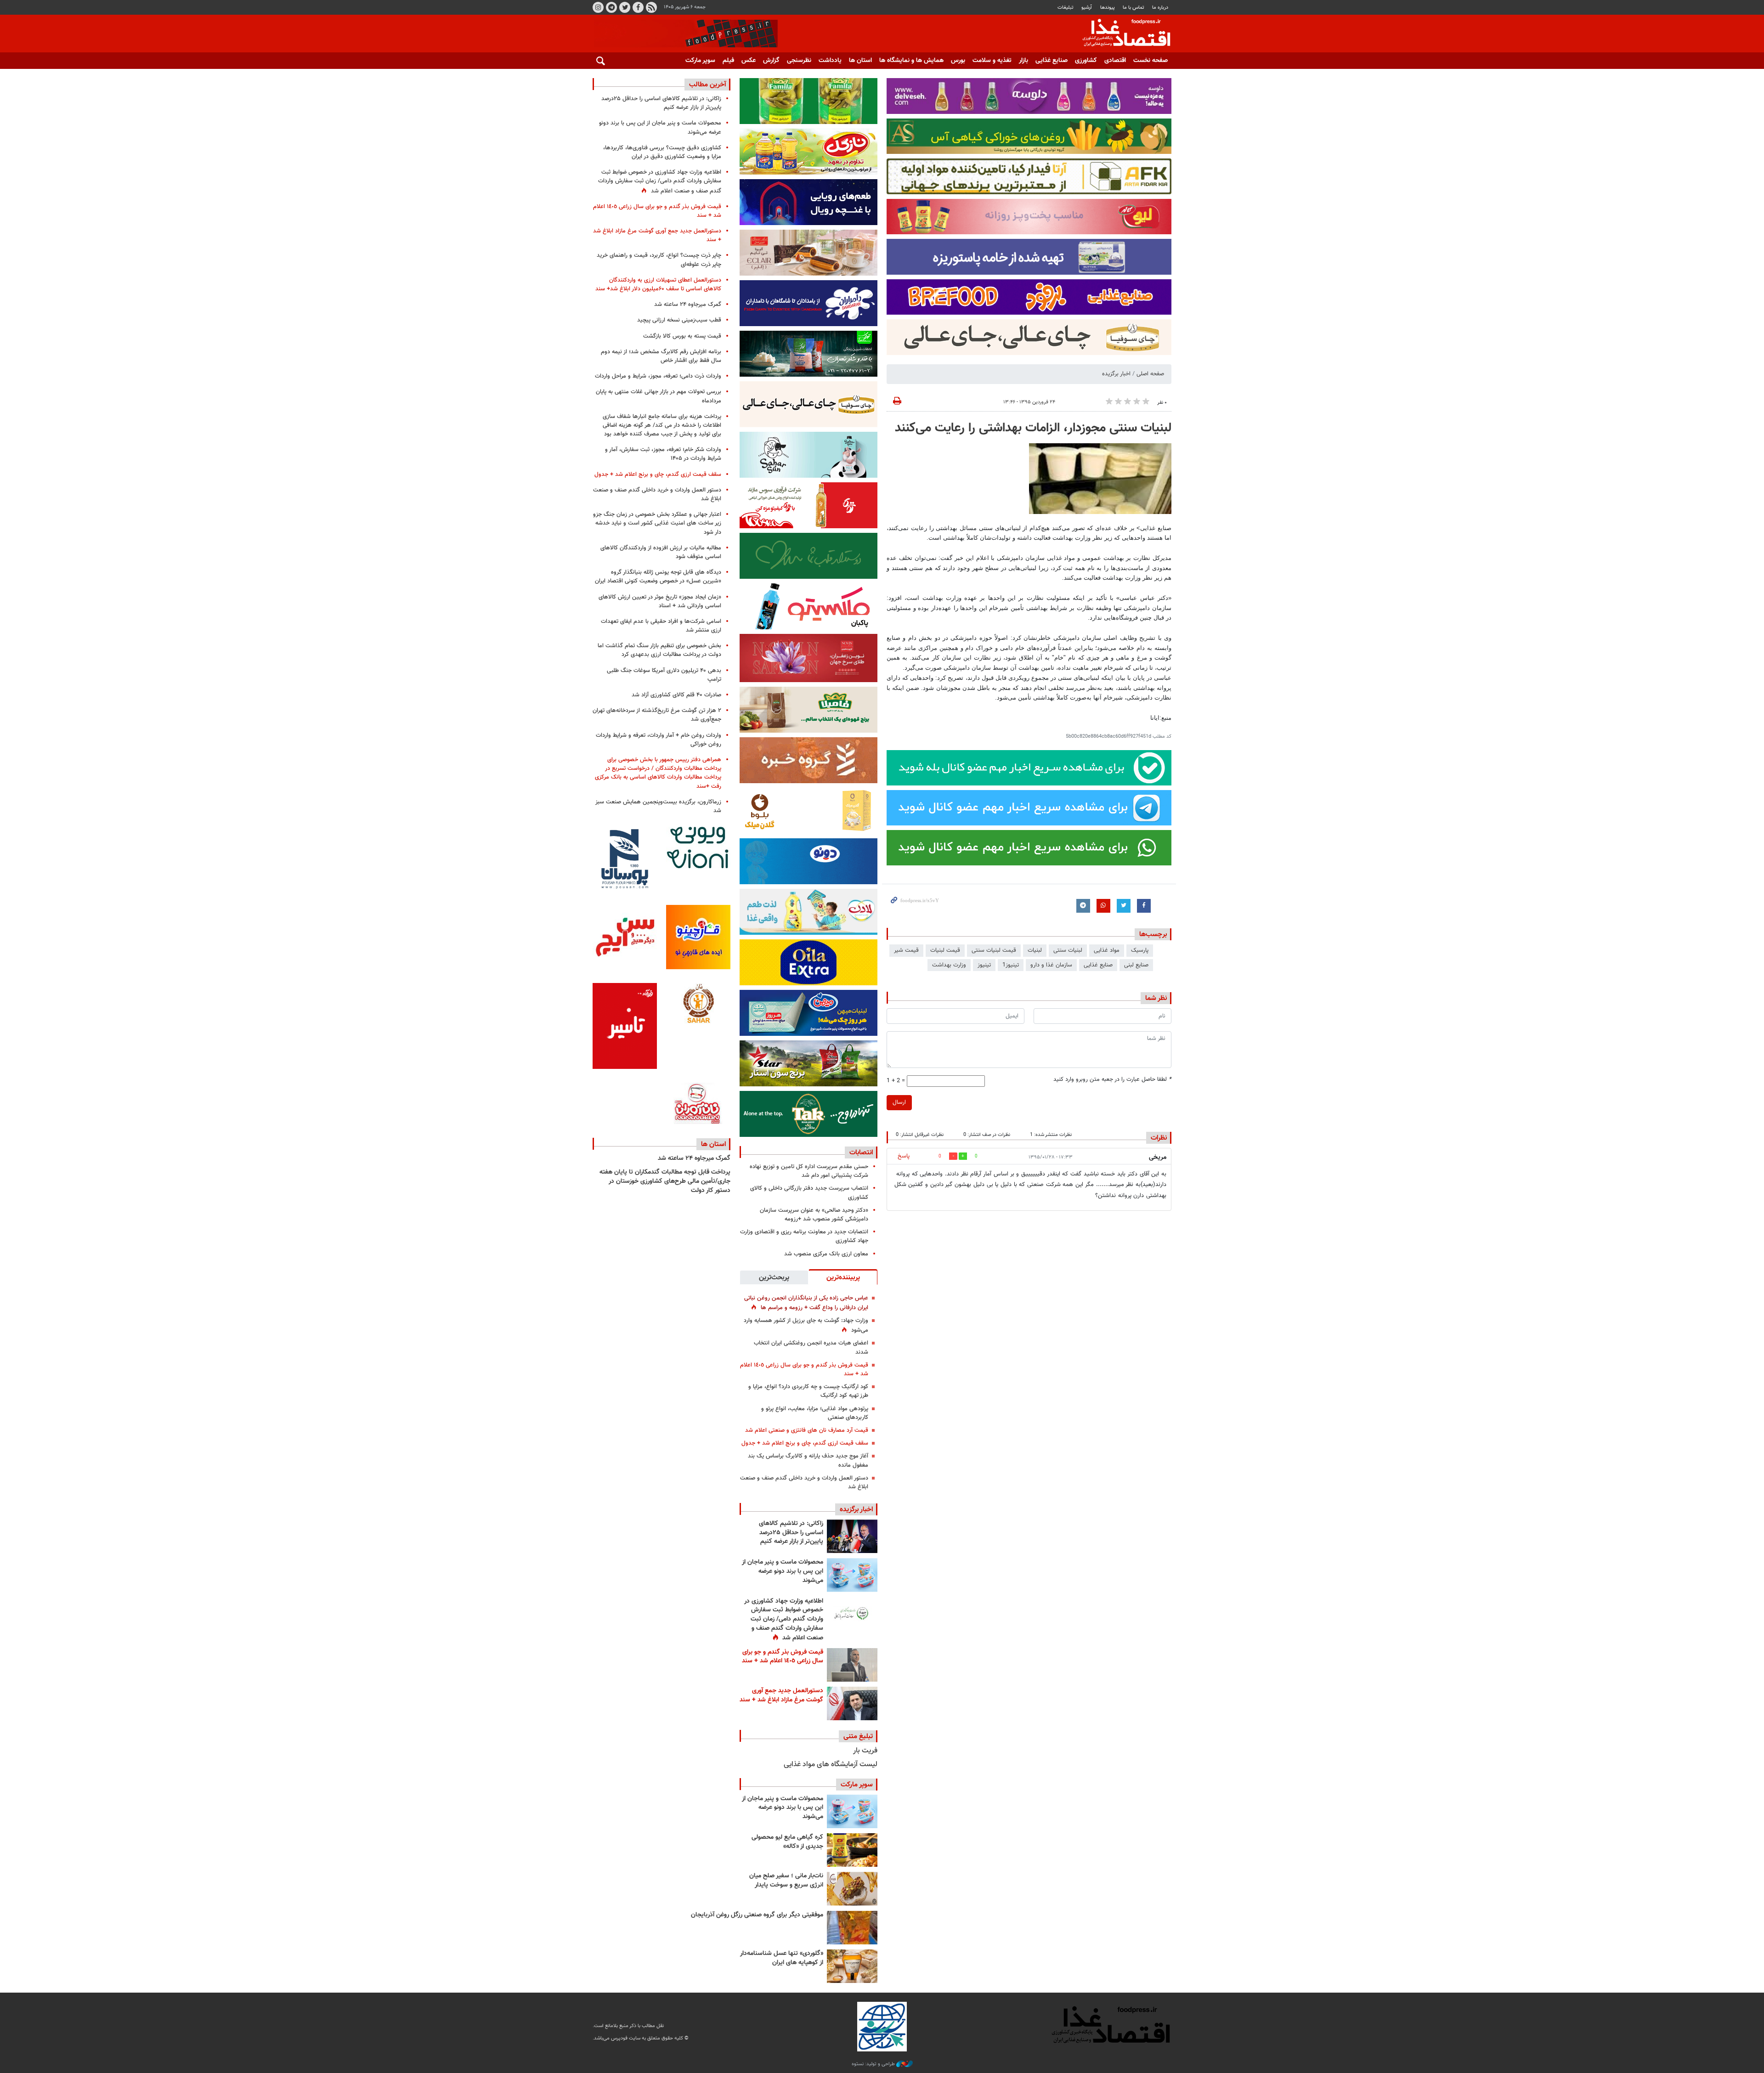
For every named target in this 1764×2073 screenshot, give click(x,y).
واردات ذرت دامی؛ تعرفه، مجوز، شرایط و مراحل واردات (658, 376)
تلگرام (611, 7)
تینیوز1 (1011, 965)
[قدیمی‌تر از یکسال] (852, 1966)
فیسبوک (638, 7)
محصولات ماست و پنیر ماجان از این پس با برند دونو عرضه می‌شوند (783, 1571)
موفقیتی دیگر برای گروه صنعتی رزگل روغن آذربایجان (757, 1915)
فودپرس (1121, 34)
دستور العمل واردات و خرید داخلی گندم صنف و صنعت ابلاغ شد (804, 1483)
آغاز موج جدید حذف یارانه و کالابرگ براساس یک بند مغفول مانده (808, 1460)
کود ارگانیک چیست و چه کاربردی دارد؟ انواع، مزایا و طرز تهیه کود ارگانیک (808, 1391)
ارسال (899, 1102)
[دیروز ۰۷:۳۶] (852, 1665)
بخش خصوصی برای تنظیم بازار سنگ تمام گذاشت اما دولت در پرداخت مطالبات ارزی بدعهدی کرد (659, 650)
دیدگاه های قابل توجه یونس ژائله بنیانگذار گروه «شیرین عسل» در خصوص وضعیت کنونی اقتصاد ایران (658, 577)
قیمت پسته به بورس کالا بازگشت (682, 336)
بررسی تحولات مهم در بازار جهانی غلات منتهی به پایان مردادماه (659, 396)
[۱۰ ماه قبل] (852, 1928)
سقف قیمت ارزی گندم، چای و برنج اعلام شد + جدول (805, 1443)
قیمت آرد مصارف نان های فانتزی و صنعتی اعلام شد (807, 1430)
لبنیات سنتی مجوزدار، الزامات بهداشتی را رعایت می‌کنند (1033, 428)
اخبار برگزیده (1116, 374)
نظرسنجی (799, 61)
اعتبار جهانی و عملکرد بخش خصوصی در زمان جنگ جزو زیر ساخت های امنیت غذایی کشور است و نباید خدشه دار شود (657, 523)
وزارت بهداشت (949, 965)
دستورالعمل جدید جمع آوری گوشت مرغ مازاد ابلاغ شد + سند (781, 1695)
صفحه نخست (1151, 61)
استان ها (860, 61)
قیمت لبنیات (945, 950)
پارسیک (1140, 950)
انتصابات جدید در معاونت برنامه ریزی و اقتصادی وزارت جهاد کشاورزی (804, 1236)
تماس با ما (1134, 8)
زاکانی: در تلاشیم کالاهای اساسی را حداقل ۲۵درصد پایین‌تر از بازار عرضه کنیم (791, 1533)
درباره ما (1160, 8)
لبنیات (1035, 950)
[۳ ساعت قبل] (852, 1575)
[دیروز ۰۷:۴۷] (852, 1614)
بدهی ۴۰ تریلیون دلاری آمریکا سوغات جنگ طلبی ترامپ (664, 675)
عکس (749, 61)
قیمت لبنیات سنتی (994, 950)
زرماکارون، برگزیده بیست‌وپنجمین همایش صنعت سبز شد (658, 806)
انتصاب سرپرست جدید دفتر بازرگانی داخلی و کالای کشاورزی (809, 1193)
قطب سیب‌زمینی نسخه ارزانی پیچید (679, 320)
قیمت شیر (906, 950)
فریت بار (865, 1751)
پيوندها (1108, 8)
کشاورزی (1086, 61)
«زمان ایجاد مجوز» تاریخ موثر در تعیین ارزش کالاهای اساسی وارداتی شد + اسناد (660, 602)
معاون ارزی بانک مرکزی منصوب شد (826, 1254)
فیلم (728, 61)
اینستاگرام (598, 7)
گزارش (771, 61)
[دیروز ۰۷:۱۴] (852, 1703)
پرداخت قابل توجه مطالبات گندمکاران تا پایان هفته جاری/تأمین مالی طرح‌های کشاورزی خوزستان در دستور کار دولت (665, 1181)
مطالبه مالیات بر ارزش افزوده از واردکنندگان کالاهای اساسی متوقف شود (661, 552)
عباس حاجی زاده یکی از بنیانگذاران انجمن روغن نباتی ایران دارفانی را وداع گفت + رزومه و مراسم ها (806, 1303)
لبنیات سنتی (1068, 950)
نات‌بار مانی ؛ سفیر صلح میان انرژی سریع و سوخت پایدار (786, 1881)
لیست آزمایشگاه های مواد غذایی (831, 1765)
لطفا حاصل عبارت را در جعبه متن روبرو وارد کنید (1112, 1080)
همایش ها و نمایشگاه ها (911, 61)
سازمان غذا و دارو (1051, 965)
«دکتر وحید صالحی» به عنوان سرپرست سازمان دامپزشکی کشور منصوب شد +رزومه (814, 1215)
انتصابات (861, 1152)
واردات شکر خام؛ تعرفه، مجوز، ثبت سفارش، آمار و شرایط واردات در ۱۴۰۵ (663, 454)
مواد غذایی (1107, 950)
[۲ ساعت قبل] (852, 1536)
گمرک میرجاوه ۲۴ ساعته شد (688, 305)
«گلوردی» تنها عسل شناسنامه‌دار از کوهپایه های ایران (782, 1958)
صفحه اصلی (1150, 374)
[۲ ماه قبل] (852, 1850)
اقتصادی (1115, 61)
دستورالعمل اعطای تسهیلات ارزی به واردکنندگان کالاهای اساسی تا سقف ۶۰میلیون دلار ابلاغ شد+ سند (658, 285)
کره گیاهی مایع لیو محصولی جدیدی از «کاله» (787, 1842)
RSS (651, 7)
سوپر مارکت (700, 61)
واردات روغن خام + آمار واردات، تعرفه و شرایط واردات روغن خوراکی (659, 740)
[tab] (843, 1277)
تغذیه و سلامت (992, 61)
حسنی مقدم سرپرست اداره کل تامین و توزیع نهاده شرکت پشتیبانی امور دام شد (809, 1171)
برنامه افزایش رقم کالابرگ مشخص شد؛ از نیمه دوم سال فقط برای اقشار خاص (661, 356)
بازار (1023, 61)
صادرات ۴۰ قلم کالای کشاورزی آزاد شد (676, 695)
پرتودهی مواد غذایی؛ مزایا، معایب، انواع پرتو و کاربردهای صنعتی (815, 1413)
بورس (958, 61)
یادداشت (830, 61)
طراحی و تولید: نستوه (874, 2064)
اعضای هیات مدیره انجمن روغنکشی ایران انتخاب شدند (811, 1347)
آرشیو (1087, 8)
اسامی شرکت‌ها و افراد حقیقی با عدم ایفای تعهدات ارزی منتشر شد (661, 626)
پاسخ (904, 1156)
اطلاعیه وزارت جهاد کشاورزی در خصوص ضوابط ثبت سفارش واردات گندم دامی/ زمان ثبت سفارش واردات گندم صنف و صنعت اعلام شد (784, 1620)
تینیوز (984, 965)
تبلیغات (1066, 8)
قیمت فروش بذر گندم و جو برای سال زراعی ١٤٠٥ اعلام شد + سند (804, 1370)
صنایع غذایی (1052, 61)
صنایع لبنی (1136, 965)
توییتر (625, 7)
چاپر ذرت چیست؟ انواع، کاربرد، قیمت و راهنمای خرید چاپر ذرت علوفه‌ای (659, 260)
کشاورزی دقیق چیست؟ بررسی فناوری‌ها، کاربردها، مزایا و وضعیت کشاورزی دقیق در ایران (662, 152)
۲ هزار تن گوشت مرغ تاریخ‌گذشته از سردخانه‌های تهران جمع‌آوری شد (657, 715)
